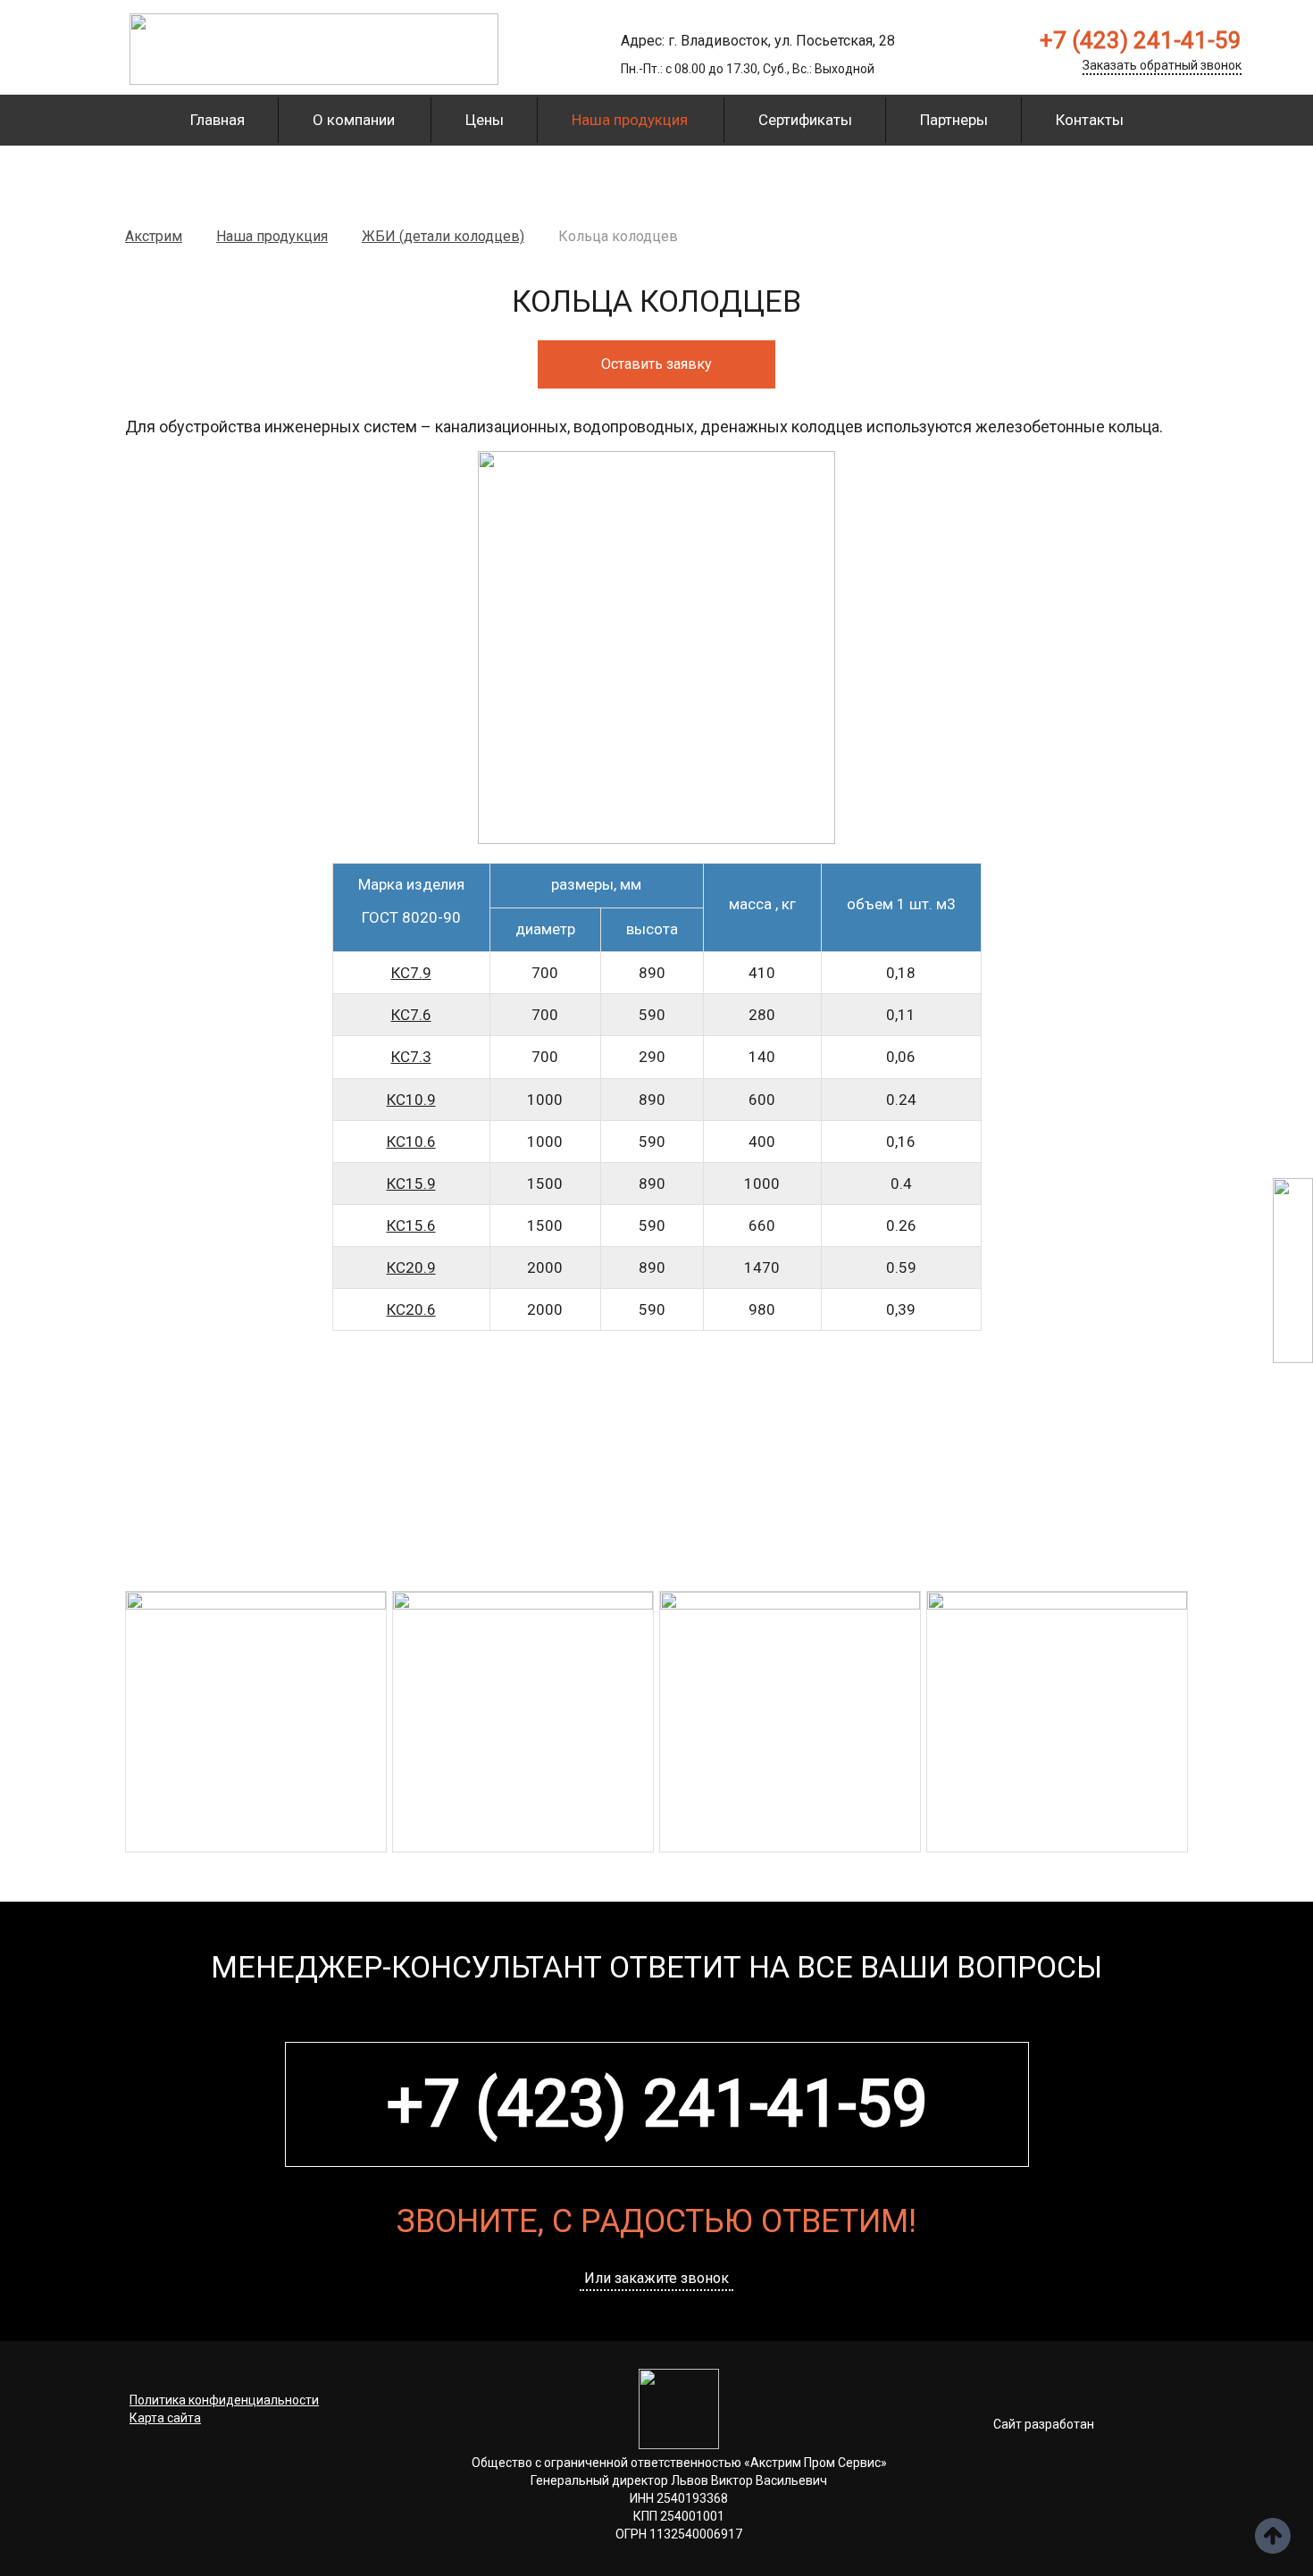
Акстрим (154, 236)
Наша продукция (630, 120)
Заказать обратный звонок (1162, 65)
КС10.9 (411, 1100)
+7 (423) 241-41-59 (1141, 40)
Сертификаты (805, 120)
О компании (354, 120)
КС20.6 (411, 1309)
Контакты (1090, 120)
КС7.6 (411, 1015)
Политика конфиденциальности (224, 2400)
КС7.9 (411, 973)
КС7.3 (411, 1057)
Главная (217, 120)
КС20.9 (411, 1267)
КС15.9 (411, 1183)
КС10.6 (411, 1142)
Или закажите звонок (656, 2279)
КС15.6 (411, 1225)
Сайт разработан (1044, 2424)
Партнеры (954, 120)
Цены (485, 120)
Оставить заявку (656, 364)
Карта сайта (165, 2418)
